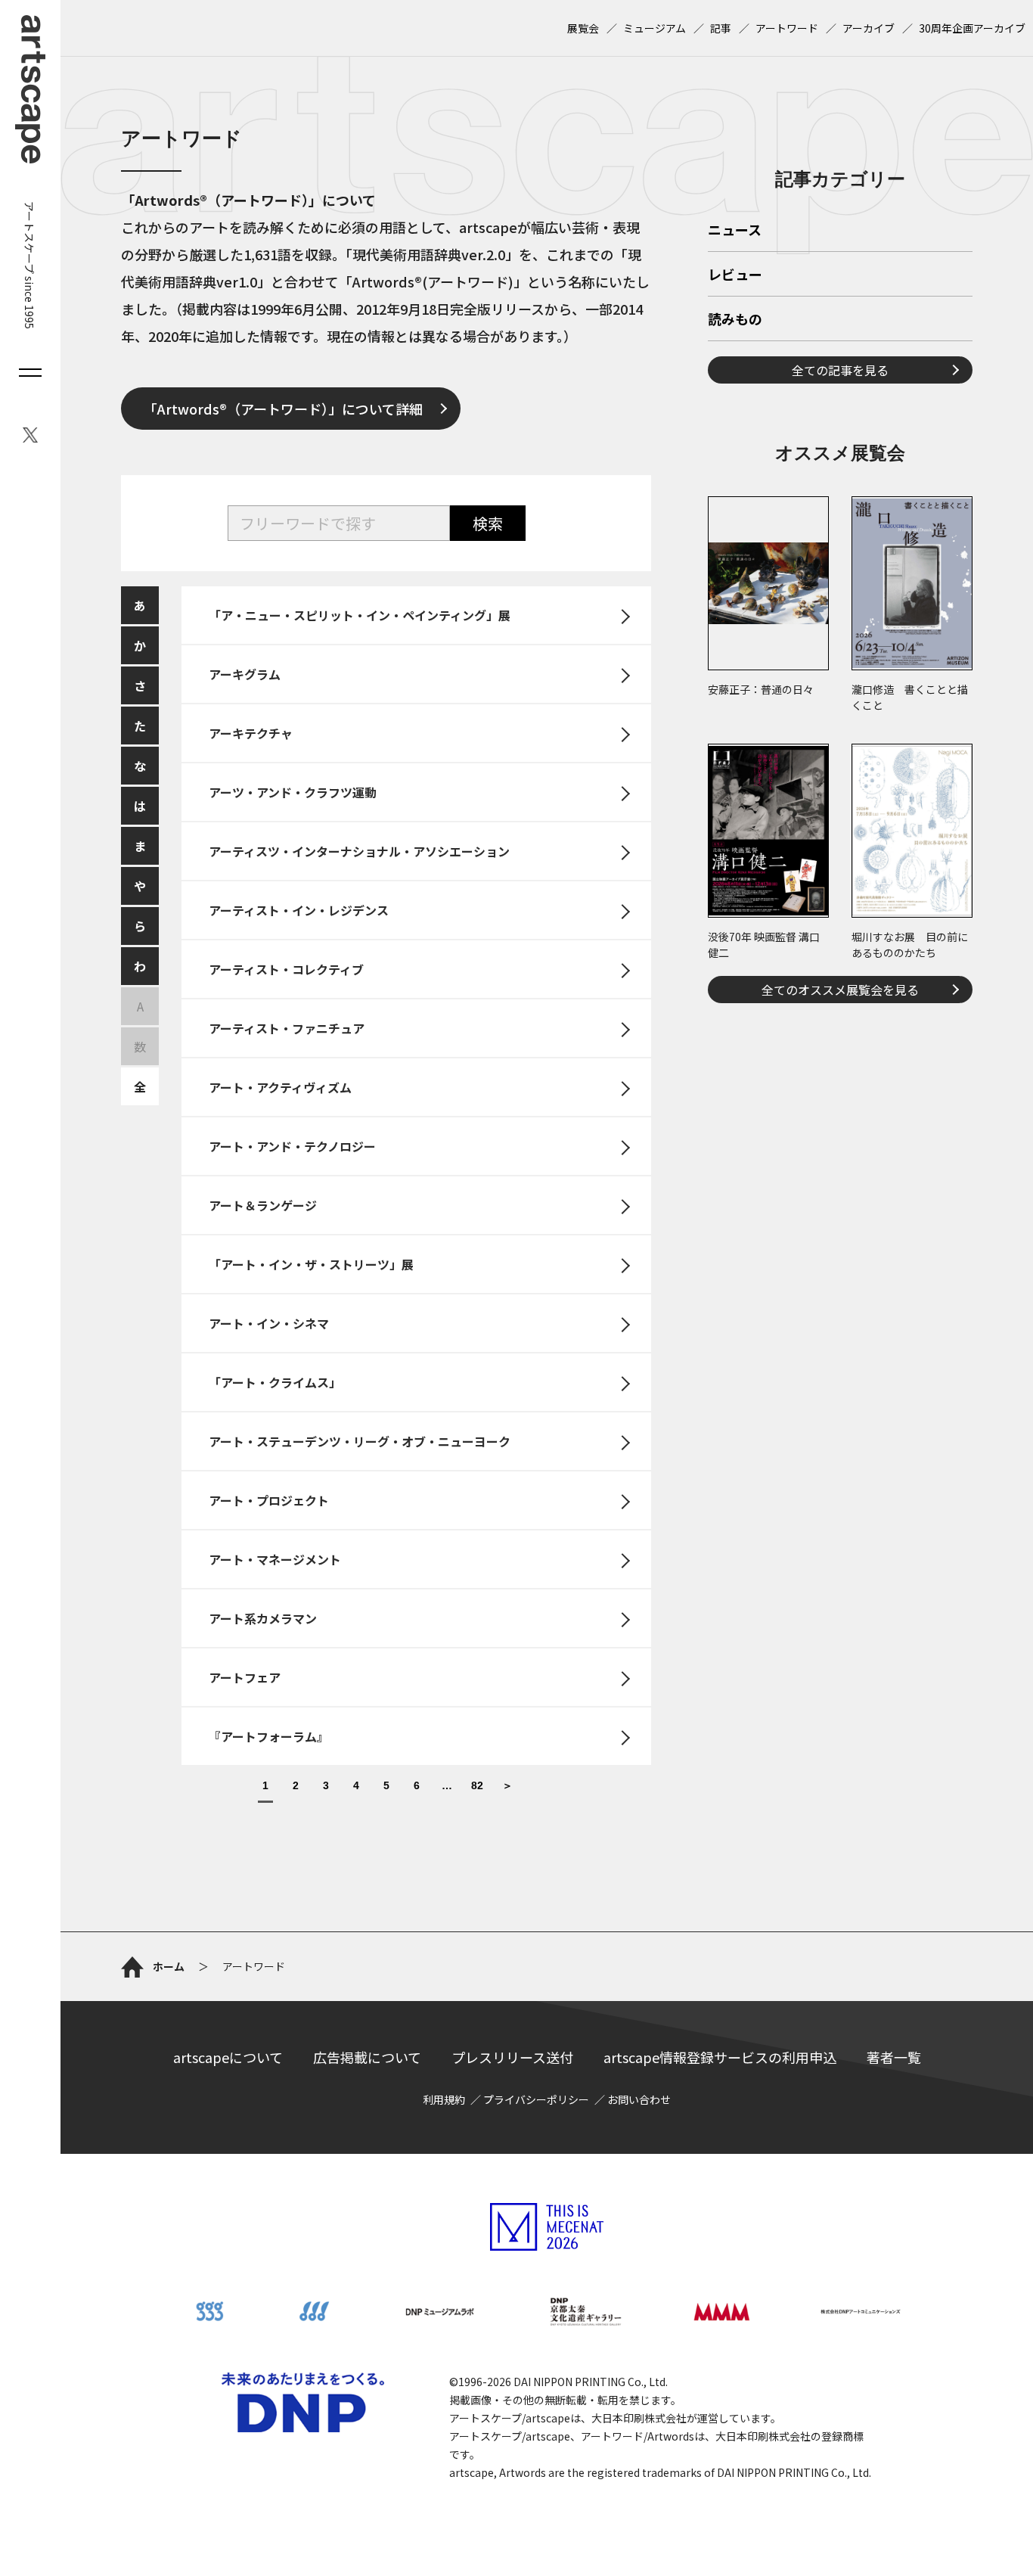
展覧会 (583, 28)
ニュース (735, 231)
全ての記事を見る (840, 370)
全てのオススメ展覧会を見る (840, 990)
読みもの (735, 320)
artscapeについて (228, 2057)
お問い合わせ (639, 2099)
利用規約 (444, 2099)
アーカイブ (869, 28)
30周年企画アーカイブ (972, 28)
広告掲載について (367, 2057)
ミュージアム (655, 28)
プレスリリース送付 (512, 2057)
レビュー (735, 275)
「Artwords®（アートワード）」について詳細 (283, 409)
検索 (488, 523)
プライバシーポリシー (536, 2099)
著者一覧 (894, 2057)
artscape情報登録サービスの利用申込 (720, 2057)
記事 (721, 28)
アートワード (787, 28)
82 (477, 1786)
